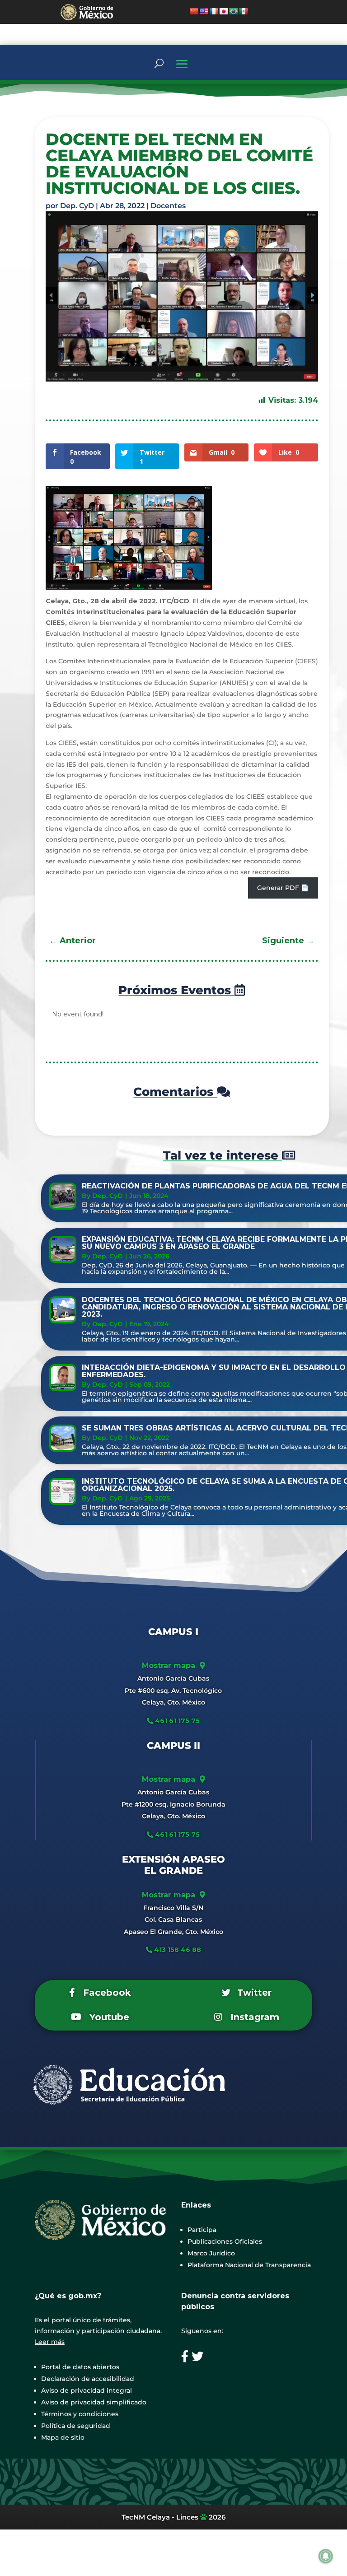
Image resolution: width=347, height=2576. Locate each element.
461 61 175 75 (176, 1721)
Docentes (168, 206)
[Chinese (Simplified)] (194, 11)
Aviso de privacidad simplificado (94, 2402)
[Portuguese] (234, 11)
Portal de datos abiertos (80, 2367)
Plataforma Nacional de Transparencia (249, 2265)
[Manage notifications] (326, 2556)
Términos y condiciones (80, 2414)
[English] (204, 11)
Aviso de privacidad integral (87, 2390)
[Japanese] (224, 11)
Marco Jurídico (211, 2253)
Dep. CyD (77, 206)
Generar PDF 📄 (283, 888)
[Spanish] (244, 11)
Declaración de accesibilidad (88, 2379)
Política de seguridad (76, 2426)
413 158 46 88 (178, 1950)
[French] (214, 11)
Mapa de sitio (63, 2437)
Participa (202, 2230)
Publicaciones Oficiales (225, 2241)
